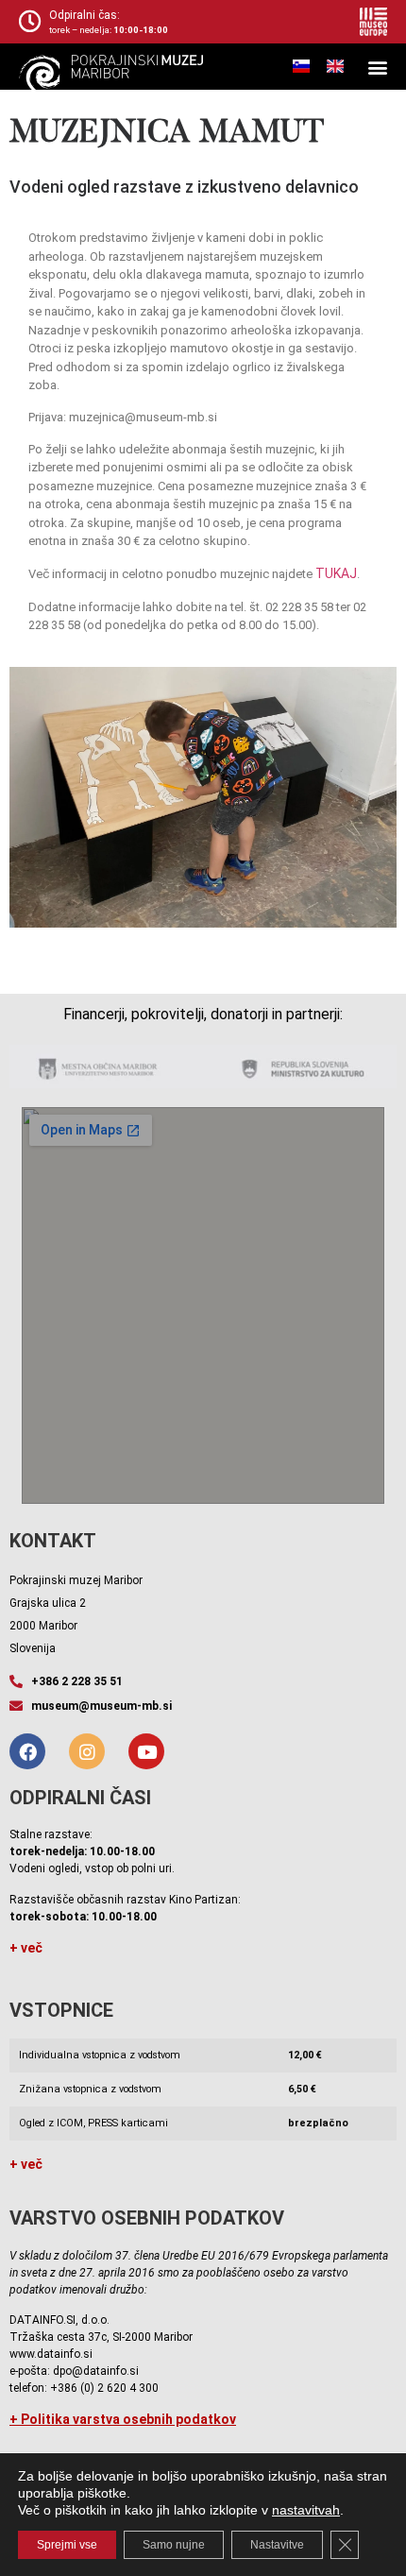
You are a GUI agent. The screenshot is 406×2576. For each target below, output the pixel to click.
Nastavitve (277, 2545)
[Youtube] (146, 1751)
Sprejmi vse (67, 2545)
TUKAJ (336, 573)
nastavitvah (306, 2510)
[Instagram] (87, 1751)
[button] (377, 67)
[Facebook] (27, 1751)
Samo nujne (174, 2545)
